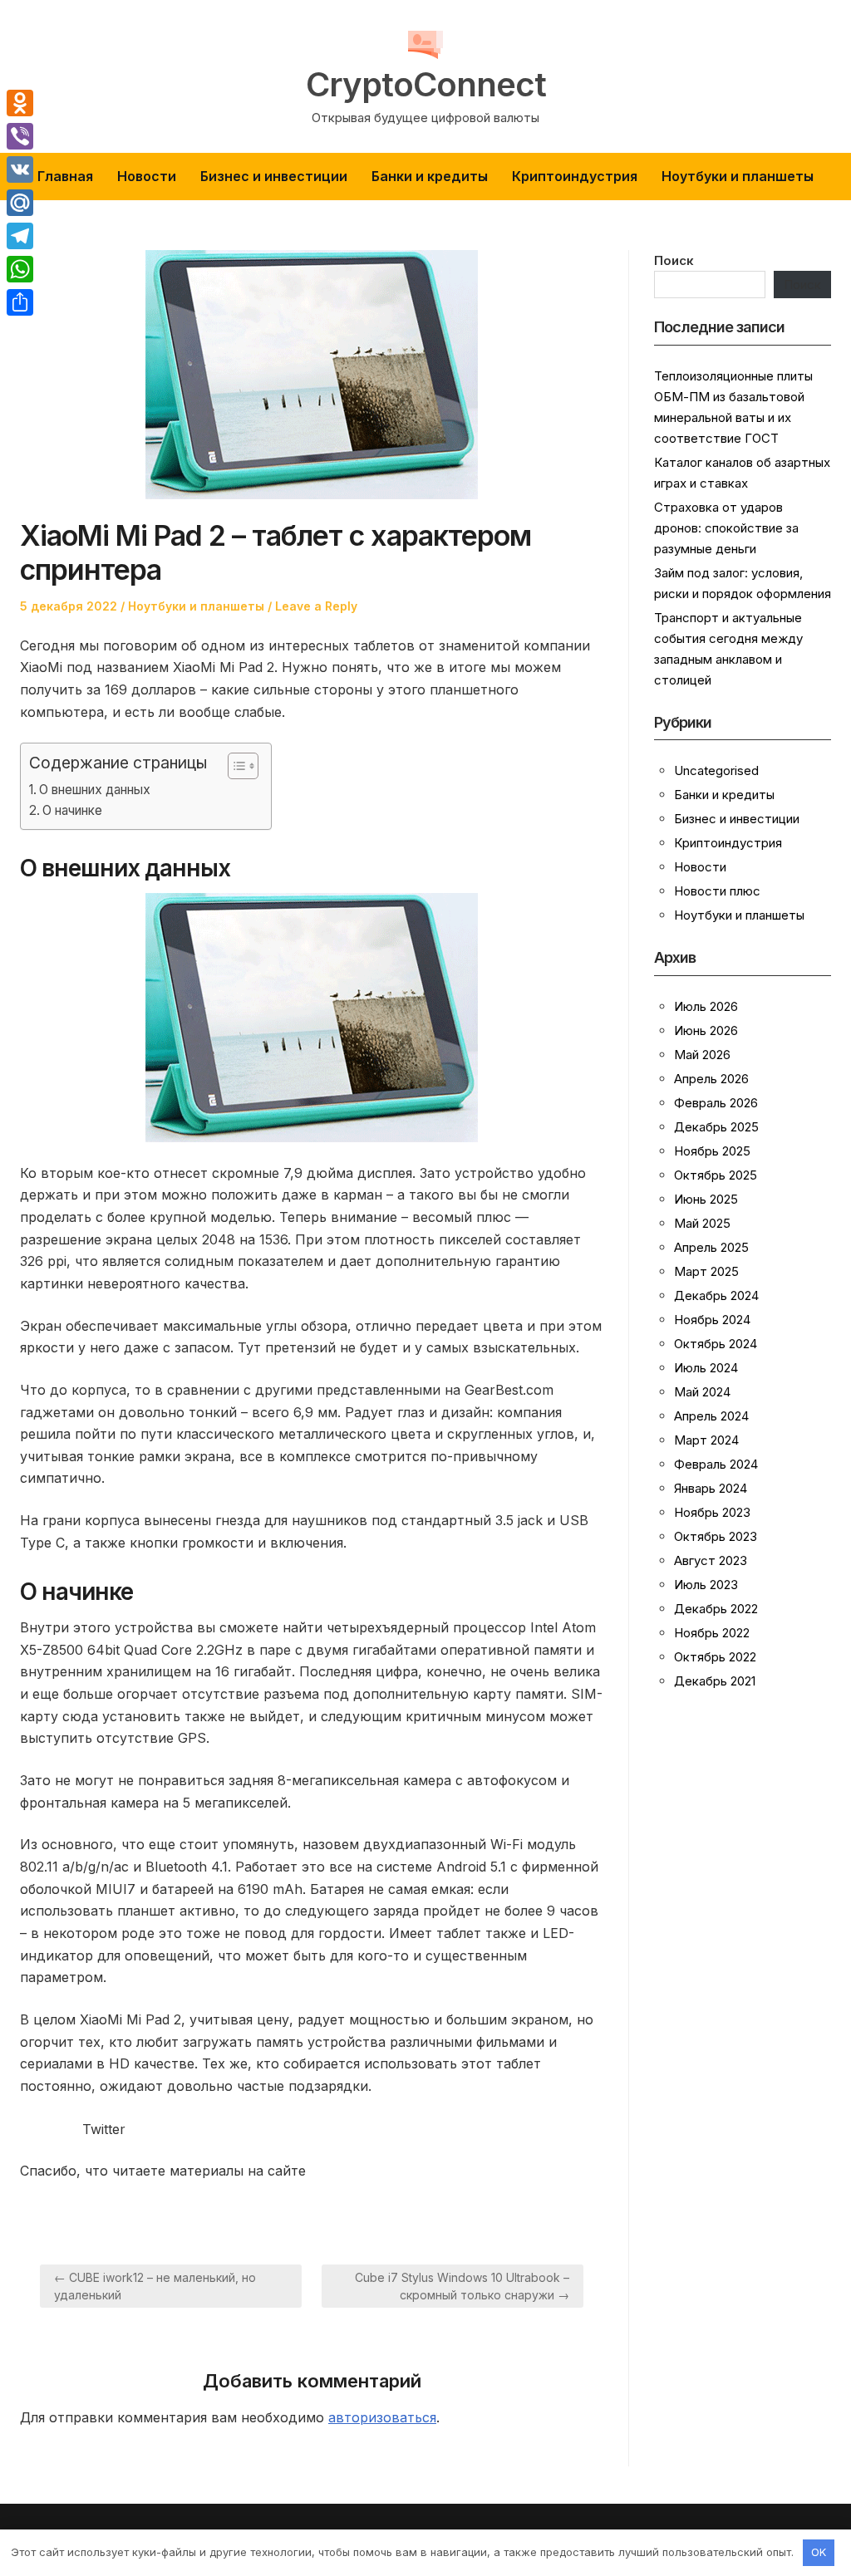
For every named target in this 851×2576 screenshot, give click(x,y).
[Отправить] (20, 302)
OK (819, 2552)
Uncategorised (716, 770)
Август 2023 (711, 1560)
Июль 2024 (706, 1368)
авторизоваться (382, 2417)
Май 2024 (702, 1392)
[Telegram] (20, 236)
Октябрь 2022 (715, 1657)
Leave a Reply (316, 606)
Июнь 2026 (706, 1030)
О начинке (72, 810)
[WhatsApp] (20, 269)
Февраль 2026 (716, 1103)
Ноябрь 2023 (712, 1512)
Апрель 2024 (711, 1416)
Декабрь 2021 (715, 1681)
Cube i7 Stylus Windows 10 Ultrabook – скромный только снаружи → (462, 2286)
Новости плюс (717, 891)
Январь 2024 (711, 1488)
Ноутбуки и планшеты (738, 176)
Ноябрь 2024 (712, 1320)
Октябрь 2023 (716, 1536)
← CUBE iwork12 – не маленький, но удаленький (155, 2286)
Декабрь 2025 (716, 1127)
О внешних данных (95, 790)
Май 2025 (702, 1223)
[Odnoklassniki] (20, 103)
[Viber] (20, 136)
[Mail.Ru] (20, 203)
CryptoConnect (426, 85)
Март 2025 (706, 1271)
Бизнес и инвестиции (274, 176)
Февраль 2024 (716, 1464)
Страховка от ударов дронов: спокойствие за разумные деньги (726, 528)
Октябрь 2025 (716, 1175)
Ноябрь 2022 (712, 1633)
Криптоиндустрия (575, 176)
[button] (235, 766)
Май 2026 (702, 1055)
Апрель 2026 (711, 1079)
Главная (65, 176)
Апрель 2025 (711, 1247)
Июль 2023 (706, 1585)
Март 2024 (706, 1440)
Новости (147, 176)
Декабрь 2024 (716, 1295)
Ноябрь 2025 (712, 1151)
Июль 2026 (706, 1006)
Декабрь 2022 (716, 1609)
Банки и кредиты (430, 176)
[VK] (20, 169)
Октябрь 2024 (716, 1344)
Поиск (674, 260)
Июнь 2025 (706, 1199)
